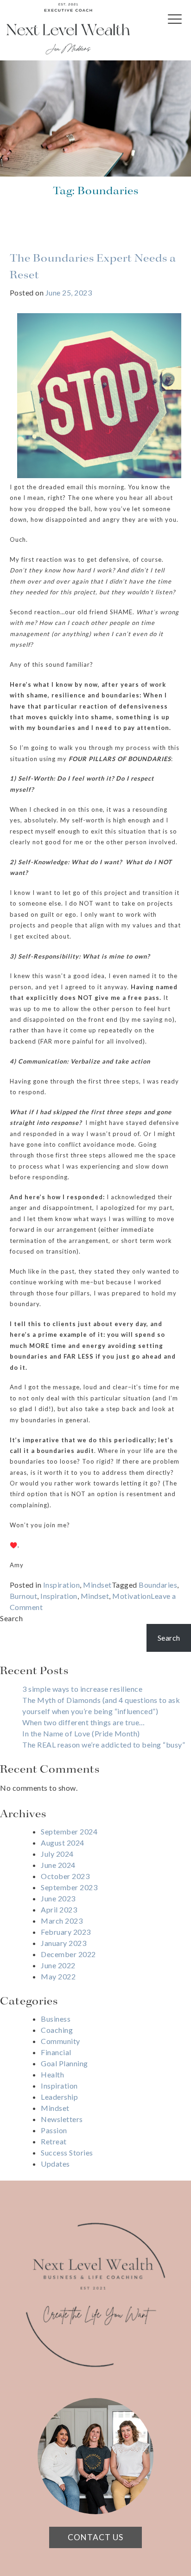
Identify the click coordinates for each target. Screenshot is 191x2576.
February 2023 (66, 1932)
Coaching (57, 2030)
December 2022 (68, 1954)
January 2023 (64, 1943)
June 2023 (58, 1898)
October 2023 (65, 1876)
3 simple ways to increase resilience (82, 1689)
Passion (54, 2130)
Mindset (97, 1585)
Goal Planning (64, 2063)
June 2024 (58, 1865)
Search (11, 1618)
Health (52, 2074)
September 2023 (69, 1887)
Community (60, 2041)
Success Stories (67, 2152)
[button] (177, 26)
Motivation (131, 1596)
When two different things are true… (84, 1722)
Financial (56, 2052)
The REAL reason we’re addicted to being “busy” (104, 1745)
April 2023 (59, 1909)
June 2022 (58, 1965)
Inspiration (62, 1585)
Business (56, 2019)
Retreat (54, 2141)
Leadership (59, 2097)
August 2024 (63, 1843)
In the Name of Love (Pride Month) (81, 1733)
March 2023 (62, 1921)
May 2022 (58, 1976)
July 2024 (57, 1854)
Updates (55, 2164)
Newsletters (62, 2119)
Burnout (24, 1596)
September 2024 (69, 1831)
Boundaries (158, 1585)
